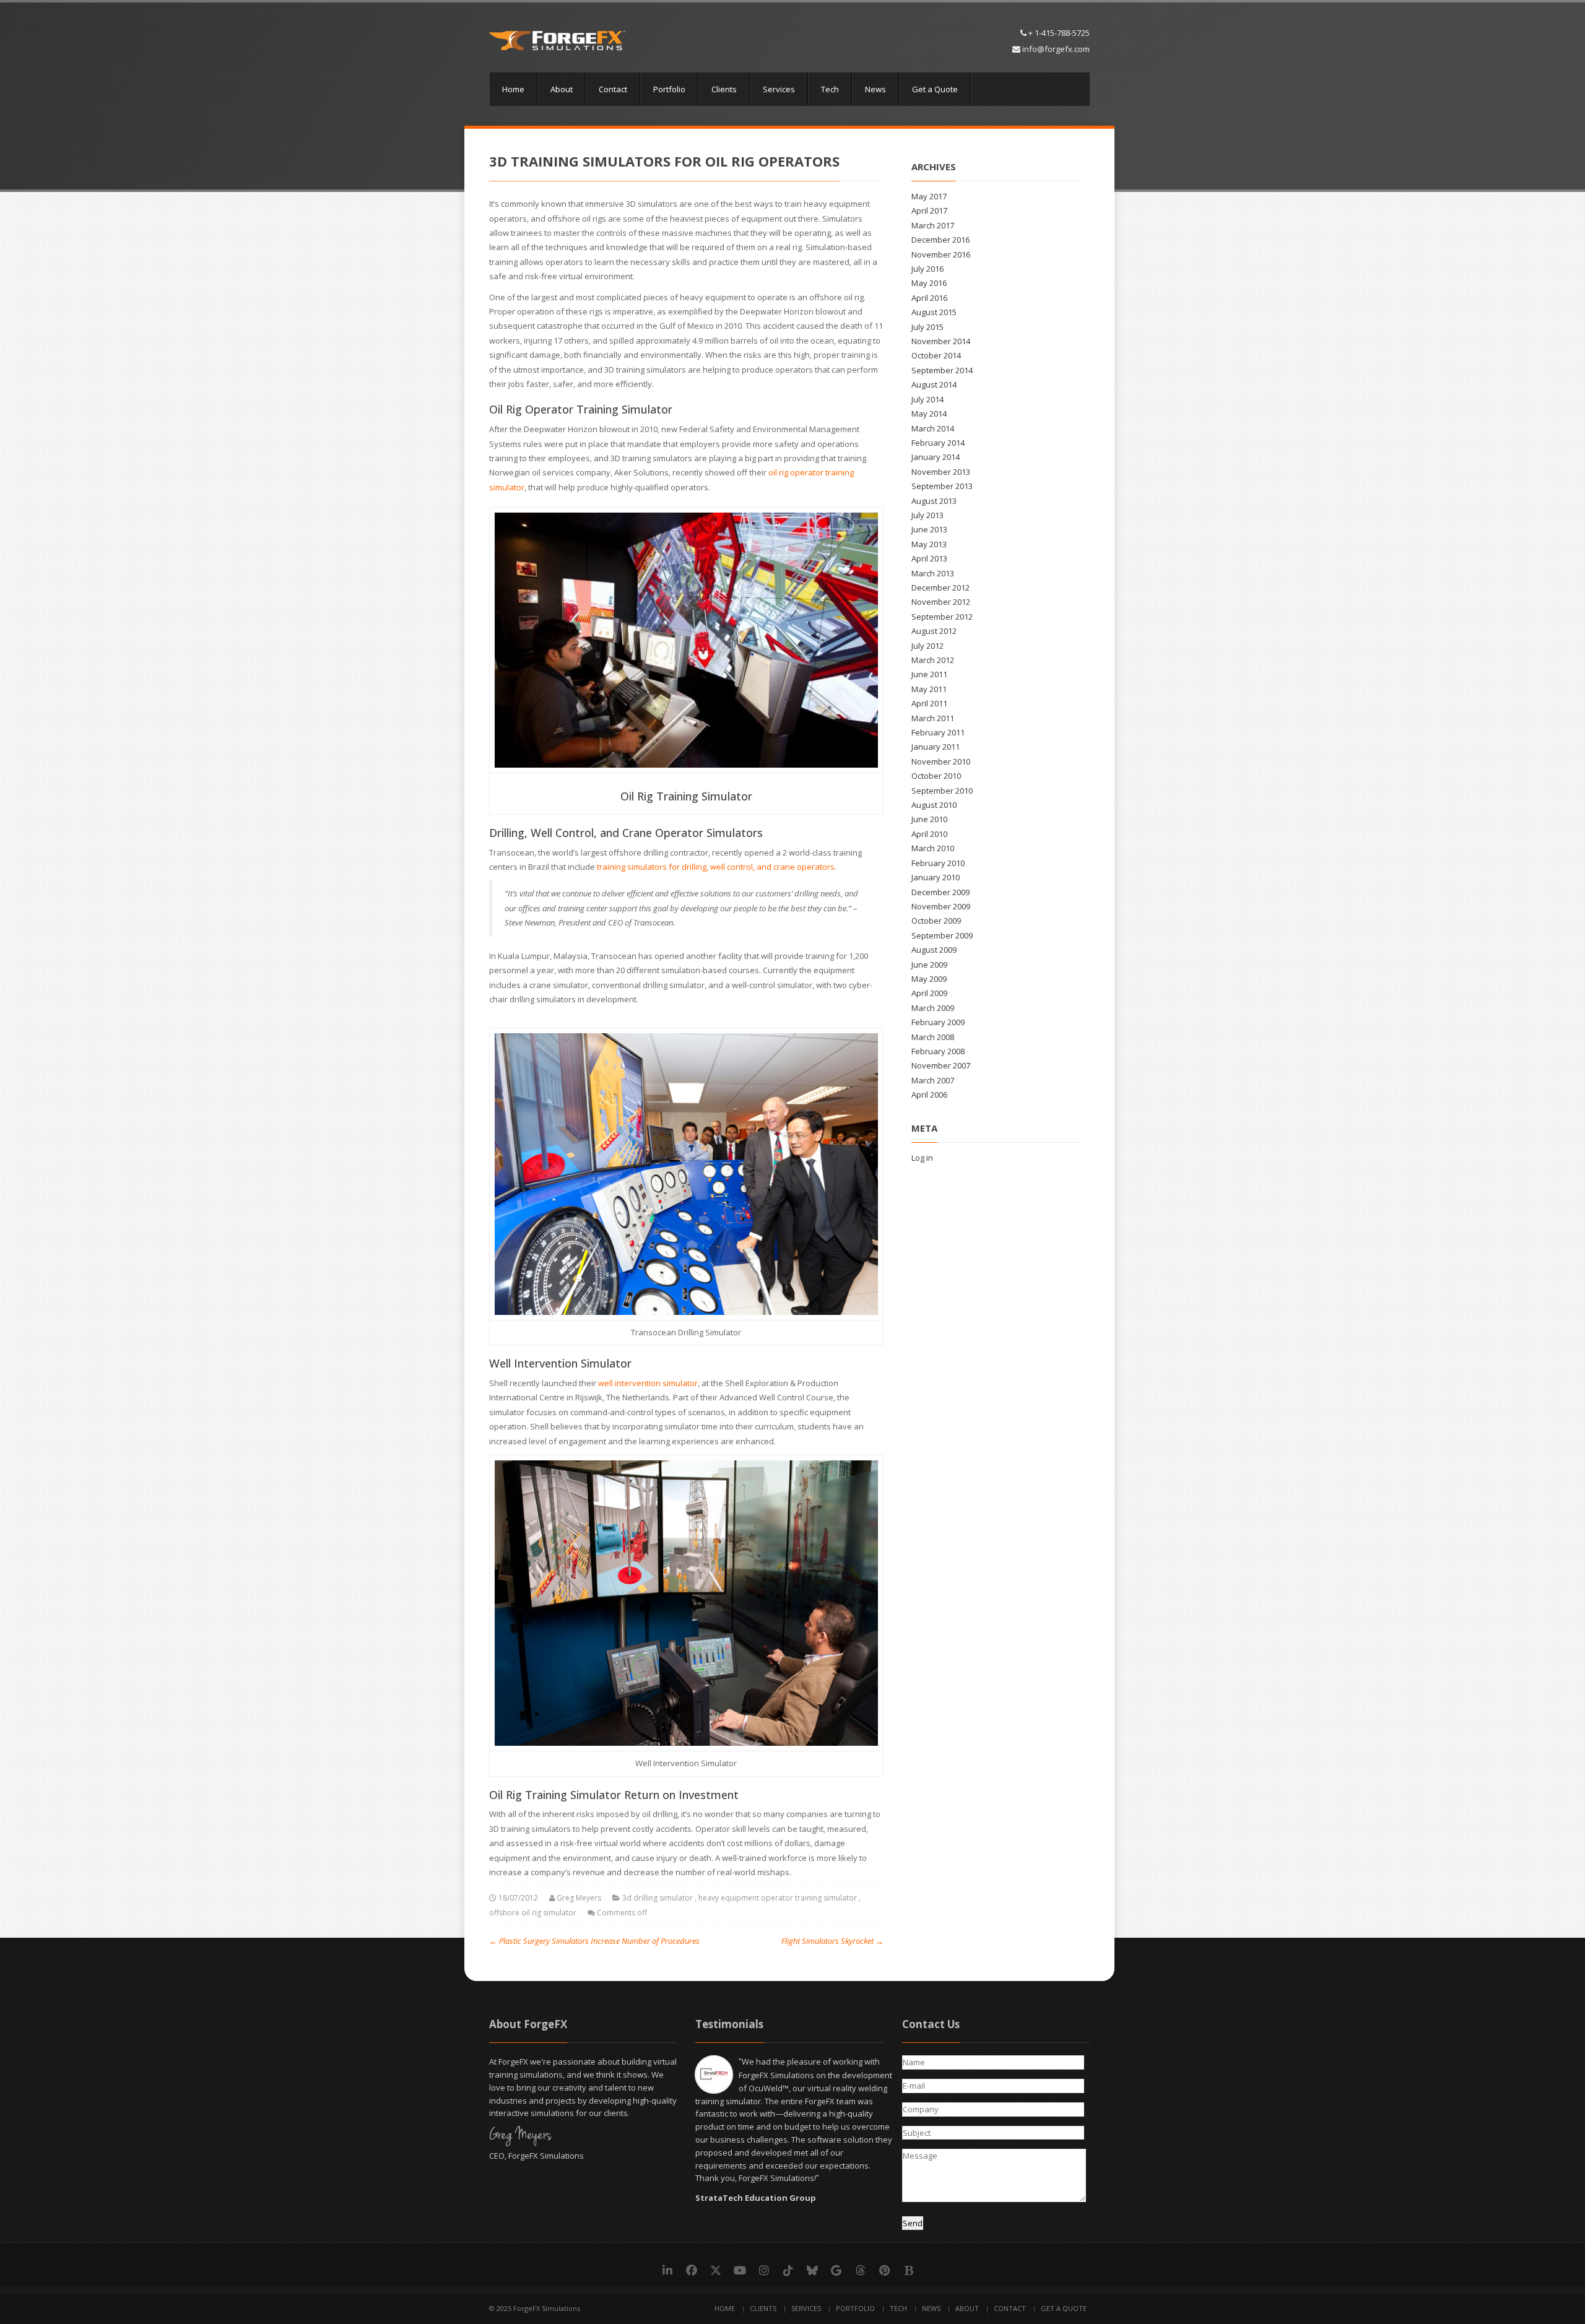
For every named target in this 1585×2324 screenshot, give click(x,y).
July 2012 (927, 646)
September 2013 (942, 486)
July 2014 (927, 399)
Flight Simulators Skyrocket (832, 1941)
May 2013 (929, 544)
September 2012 (942, 617)
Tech (830, 89)
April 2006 (929, 1095)
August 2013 (934, 501)
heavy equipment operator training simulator (778, 1898)
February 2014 (938, 443)
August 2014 (934, 384)
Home (513, 89)
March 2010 (933, 848)
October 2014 (936, 355)
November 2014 (941, 341)
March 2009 (933, 1008)
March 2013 (933, 573)
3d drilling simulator (658, 1898)
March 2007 (933, 1080)
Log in (922, 1158)
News (875, 89)
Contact (613, 89)
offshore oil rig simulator (533, 1913)
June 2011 (929, 674)
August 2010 (934, 805)
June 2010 (929, 819)
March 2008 (933, 1037)
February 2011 (938, 732)
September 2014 (942, 370)
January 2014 (936, 457)
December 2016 (940, 240)
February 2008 (938, 1051)
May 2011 (929, 689)
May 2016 (929, 283)
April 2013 (929, 558)
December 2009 (940, 892)
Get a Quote (935, 89)
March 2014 (933, 428)
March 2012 (933, 660)
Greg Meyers (579, 1898)
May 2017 (929, 196)
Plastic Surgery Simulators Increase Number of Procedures (594, 1941)
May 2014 (929, 414)
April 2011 (929, 703)
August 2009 (934, 950)
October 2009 (936, 921)
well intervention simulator (648, 1383)
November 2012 (941, 602)
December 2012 (940, 588)
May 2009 (929, 979)
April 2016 (929, 298)
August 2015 (934, 312)
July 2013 (927, 515)
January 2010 (936, 877)
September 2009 (942, 935)
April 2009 (929, 993)
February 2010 (938, 863)
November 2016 (941, 254)
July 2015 (927, 327)
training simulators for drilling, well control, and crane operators (716, 867)
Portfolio (669, 89)
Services (779, 89)
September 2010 (942, 791)
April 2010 (929, 834)
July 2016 (927, 269)
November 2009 (941, 906)
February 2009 (938, 1022)
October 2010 (936, 776)
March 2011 (933, 718)
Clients (724, 89)
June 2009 (929, 965)
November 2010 (941, 761)
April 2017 (929, 210)
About (562, 89)
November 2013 (941, 472)
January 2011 (936, 747)
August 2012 (934, 631)
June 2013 (929, 529)
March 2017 (933, 225)
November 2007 (941, 1065)
